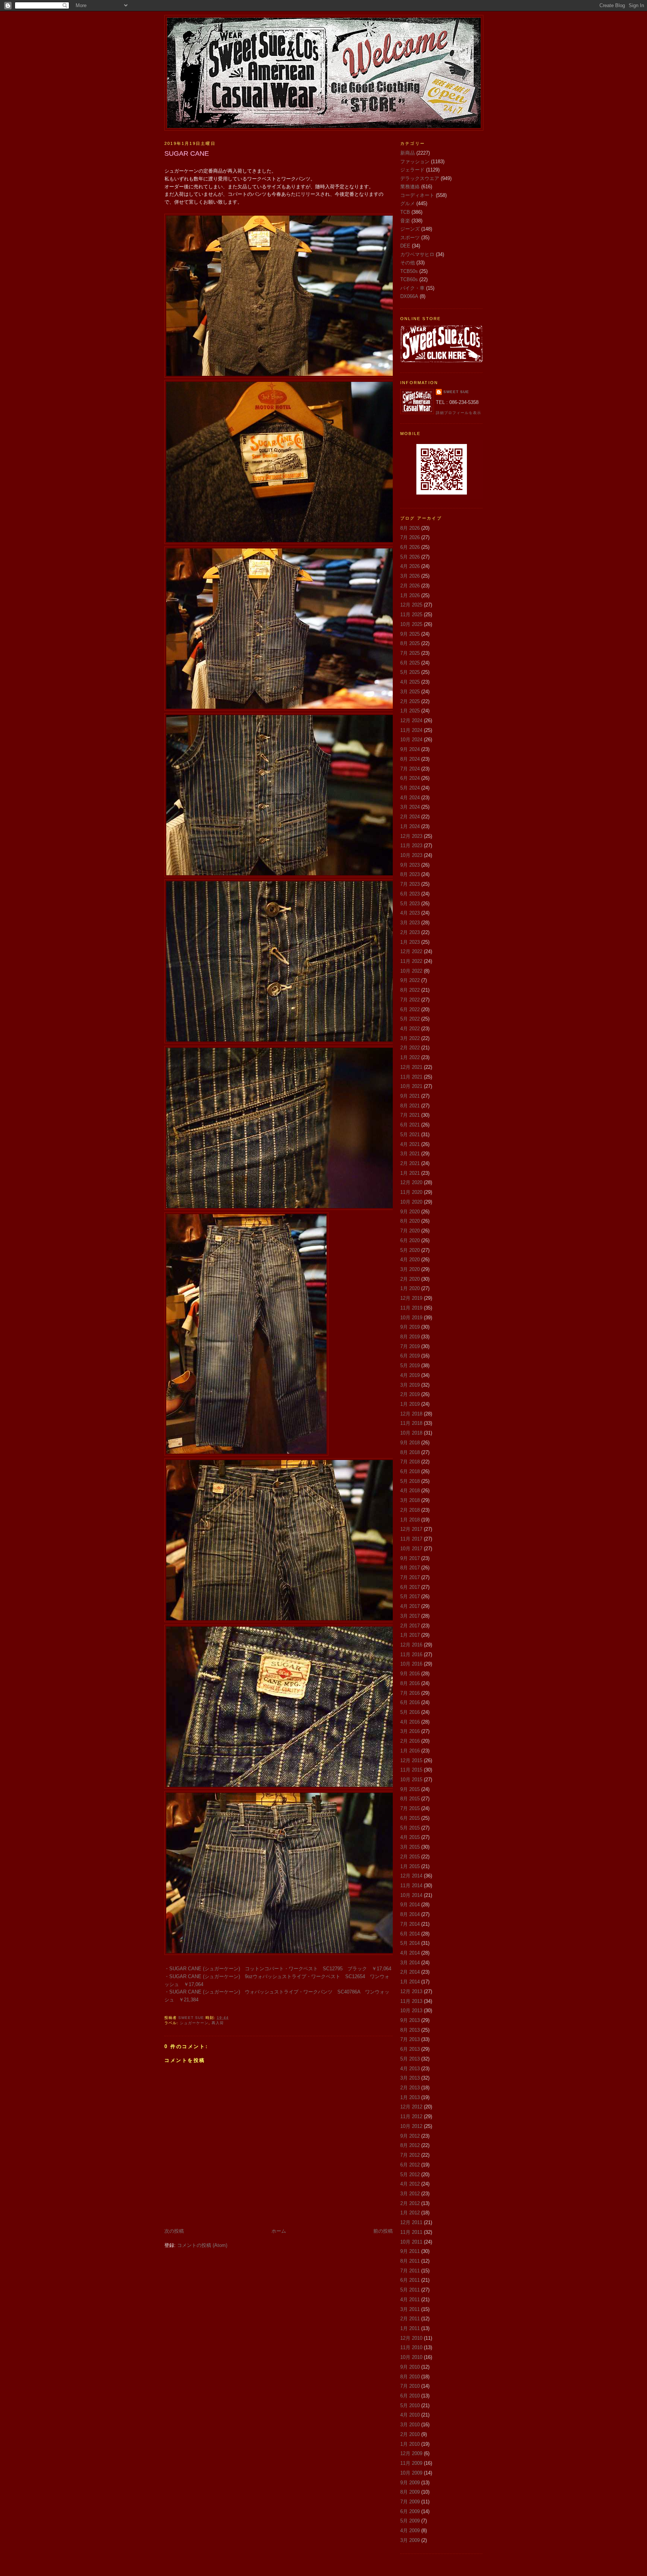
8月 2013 (410, 2030)
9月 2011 (410, 2251)
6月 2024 (410, 778)
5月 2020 (410, 1250)
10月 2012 (411, 2126)
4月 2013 (410, 2069)
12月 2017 (411, 1529)
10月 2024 (411, 740)
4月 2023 (410, 913)
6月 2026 (410, 547)
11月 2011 (411, 2232)
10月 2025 (411, 624)
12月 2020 (411, 1182)
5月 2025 (410, 672)
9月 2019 (410, 1327)
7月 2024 (410, 769)
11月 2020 (411, 1192)
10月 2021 (411, 1086)
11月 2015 (411, 1770)
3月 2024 (410, 807)
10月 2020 (411, 1202)
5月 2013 (410, 2059)
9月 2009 (410, 2483)
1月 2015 (410, 1866)
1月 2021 (410, 1173)
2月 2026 (410, 586)
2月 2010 (410, 2434)
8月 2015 (410, 1799)
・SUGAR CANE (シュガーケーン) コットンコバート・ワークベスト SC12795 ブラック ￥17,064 (278, 1969)
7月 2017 (410, 1577)
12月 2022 (411, 951)
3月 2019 (410, 1385)
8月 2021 (410, 1106)
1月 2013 (410, 2097)
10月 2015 (411, 1780)
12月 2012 (411, 2107)
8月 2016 (410, 1683)
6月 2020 (410, 1240)
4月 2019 (410, 1375)
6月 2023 (410, 894)
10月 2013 (411, 2011)
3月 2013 (410, 2078)
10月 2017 (411, 1549)
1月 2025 (410, 711)
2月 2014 (410, 1972)
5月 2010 (410, 2405)
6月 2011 (410, 2280)
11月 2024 (411, 730)
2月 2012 (410, 2203)
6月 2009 (410, 2511)
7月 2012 (410, 2155)
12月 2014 (411, 1876)
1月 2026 (410, 595)
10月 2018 (411, 1433)
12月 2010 (411, 2338)
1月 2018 (410, 1520)
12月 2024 (411, 720)
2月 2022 (410, 1048)
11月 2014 (411, 1885)
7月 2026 (410, 537)
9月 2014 (410, 1905)
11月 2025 (411, 615)
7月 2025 (410, 653)
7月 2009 (410, 2502)
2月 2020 (410, 1279)
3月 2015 (410, 1847)
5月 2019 (410, 1365)
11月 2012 (411, 2116)
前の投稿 (383, 2231)
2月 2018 (410, 1510)
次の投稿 (174, 2231)
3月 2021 (410, 1154)
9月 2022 (410, 980)
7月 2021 (410, 1115)
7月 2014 (410, 1924)
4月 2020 (410, 1260)
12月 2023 (411, 836)
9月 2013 (410, 2020)
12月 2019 (411, 1298)
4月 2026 (410, 566)
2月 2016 (410, 1741)
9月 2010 (410, 2367)
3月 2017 (410, 1616)
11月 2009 (411, 2463)
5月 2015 (410, 1828)
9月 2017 (410, 1558)
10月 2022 (411, 971)
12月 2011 (411, 2222)
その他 (408, 263)
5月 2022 (410, 1019)
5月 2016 (410, 1712)
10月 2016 (411, 1664)
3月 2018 (410, 1500)
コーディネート (417, 195)
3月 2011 (410, 2309)
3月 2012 (410, 2194)
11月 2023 (411, 846)
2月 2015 (410, 1857)
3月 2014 (410, 1963)
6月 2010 (410, 2396)
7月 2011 (410, 2271)
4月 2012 (410, 2184)
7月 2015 (410, 1808)
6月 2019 (410, 1356)
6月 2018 (410, 1471)
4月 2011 (410, 2300)
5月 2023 (410, 904)
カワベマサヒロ (417, 254)
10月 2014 (411, 1895)
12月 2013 (411, 1991)
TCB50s (409, 271)
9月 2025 (410, 634)
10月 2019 (411, 1318)
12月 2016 (411, 1645)
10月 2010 (411, 2357)
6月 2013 (410, 2049)
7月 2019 (410, 1346)
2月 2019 (410, 1394)
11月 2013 (411, 2001)
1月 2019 (410, 1404)
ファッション (415, 162)
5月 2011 (410, 2290)
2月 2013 (410, 2088)
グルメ (408, 203)
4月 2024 (410, 798)
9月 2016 (410, 1674)
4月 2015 (410, 1837)
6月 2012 (410, 2165)
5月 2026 (410, 557)
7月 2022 (410, 1000)
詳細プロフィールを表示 (458, 413)
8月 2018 (410, 1452)
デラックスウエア (420, 178)
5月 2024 (410, 788)
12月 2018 (411, 1414)
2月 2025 (410, 701)
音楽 (405, 221)
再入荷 (218, 2023)
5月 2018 (410, 1481)
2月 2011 (410, 2319)
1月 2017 (410, 1635)
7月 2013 (410, 2039)
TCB (405, 212)
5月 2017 (410, 1596)
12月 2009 (411, 2453)
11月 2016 (411, 1655)
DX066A (409, 296)
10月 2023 (411, 855)
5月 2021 (410, 1135)
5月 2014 (410, 1943)
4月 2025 (410, 682)
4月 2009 (410, 2531)
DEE (405, 246)
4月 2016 (410, 1722)
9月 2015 (410, 1789)
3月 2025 (410, 692)
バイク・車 (412, 288)
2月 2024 (410, 817)
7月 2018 (410, 1462)
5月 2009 (410, 2521)
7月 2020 (410, 1231)
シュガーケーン (194, 2023)
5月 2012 (410, 2174)
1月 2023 (410, 942)
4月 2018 (410, 1491)
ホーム (279, 2231)
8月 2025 (410, 643)
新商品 (408, 153)
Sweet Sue (456, 392)
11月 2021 (411, 1077)
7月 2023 (410, 884)
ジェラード (412, 170)
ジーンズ (410, 229)
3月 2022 (410, 1038)
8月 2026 (410, 528)
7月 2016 (410, 1693)
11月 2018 (411, 1423)
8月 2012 (410, 2145)
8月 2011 (410, 2261)
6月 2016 (410, 1702)
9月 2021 (410, 1096)
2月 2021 (410, 1163)
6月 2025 (410, 663)
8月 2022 (410, 990)
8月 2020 (410, 1221)
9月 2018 (410, 1443)
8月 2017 (410, 1568)
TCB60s (409, 279)
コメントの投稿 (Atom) (202, 2245)
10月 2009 (411, 2473)
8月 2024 (410, 759)
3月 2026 (410, 576)
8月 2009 (410, 2492)
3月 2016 (410, 1731)
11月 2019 (411, 1308)
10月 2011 (411, 2242)
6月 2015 (410, 1818)
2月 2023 (410, 932)
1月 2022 (410, 1057)
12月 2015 (411, 1760)
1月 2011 (410, 2328)
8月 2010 (410, 2377)
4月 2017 (410, 1606)
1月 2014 (410, 1982)
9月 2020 (410, 1212)
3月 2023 (410, 923)
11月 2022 (411, 961)
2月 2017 (410, 1626)
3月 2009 (410, 2540)
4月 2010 (410, 2415)
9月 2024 (410, 749)
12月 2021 (411, 1067)
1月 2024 (410, 826)
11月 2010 (411, 2347)
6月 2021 (410, 1125)
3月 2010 (410, 2425)
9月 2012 (410, 2136)
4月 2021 (410, 1144)
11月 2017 (411, 1539)
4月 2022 (410, 1029)
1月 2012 (410, 2213)
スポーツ (410, 238)
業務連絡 (410, 187)
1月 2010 (410, 2444)
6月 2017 (410, 1587)
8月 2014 (410, 1914)
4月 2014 (410, 1953)
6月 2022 (410, 1009)
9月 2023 (410, 865)
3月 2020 (410, 1269)
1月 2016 (410, 1751)
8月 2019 (410, 1337)
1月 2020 (410, 1288)
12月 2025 (411, 605)
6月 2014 (410, 1934)
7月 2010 (410, 2386)
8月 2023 (410, 874)
